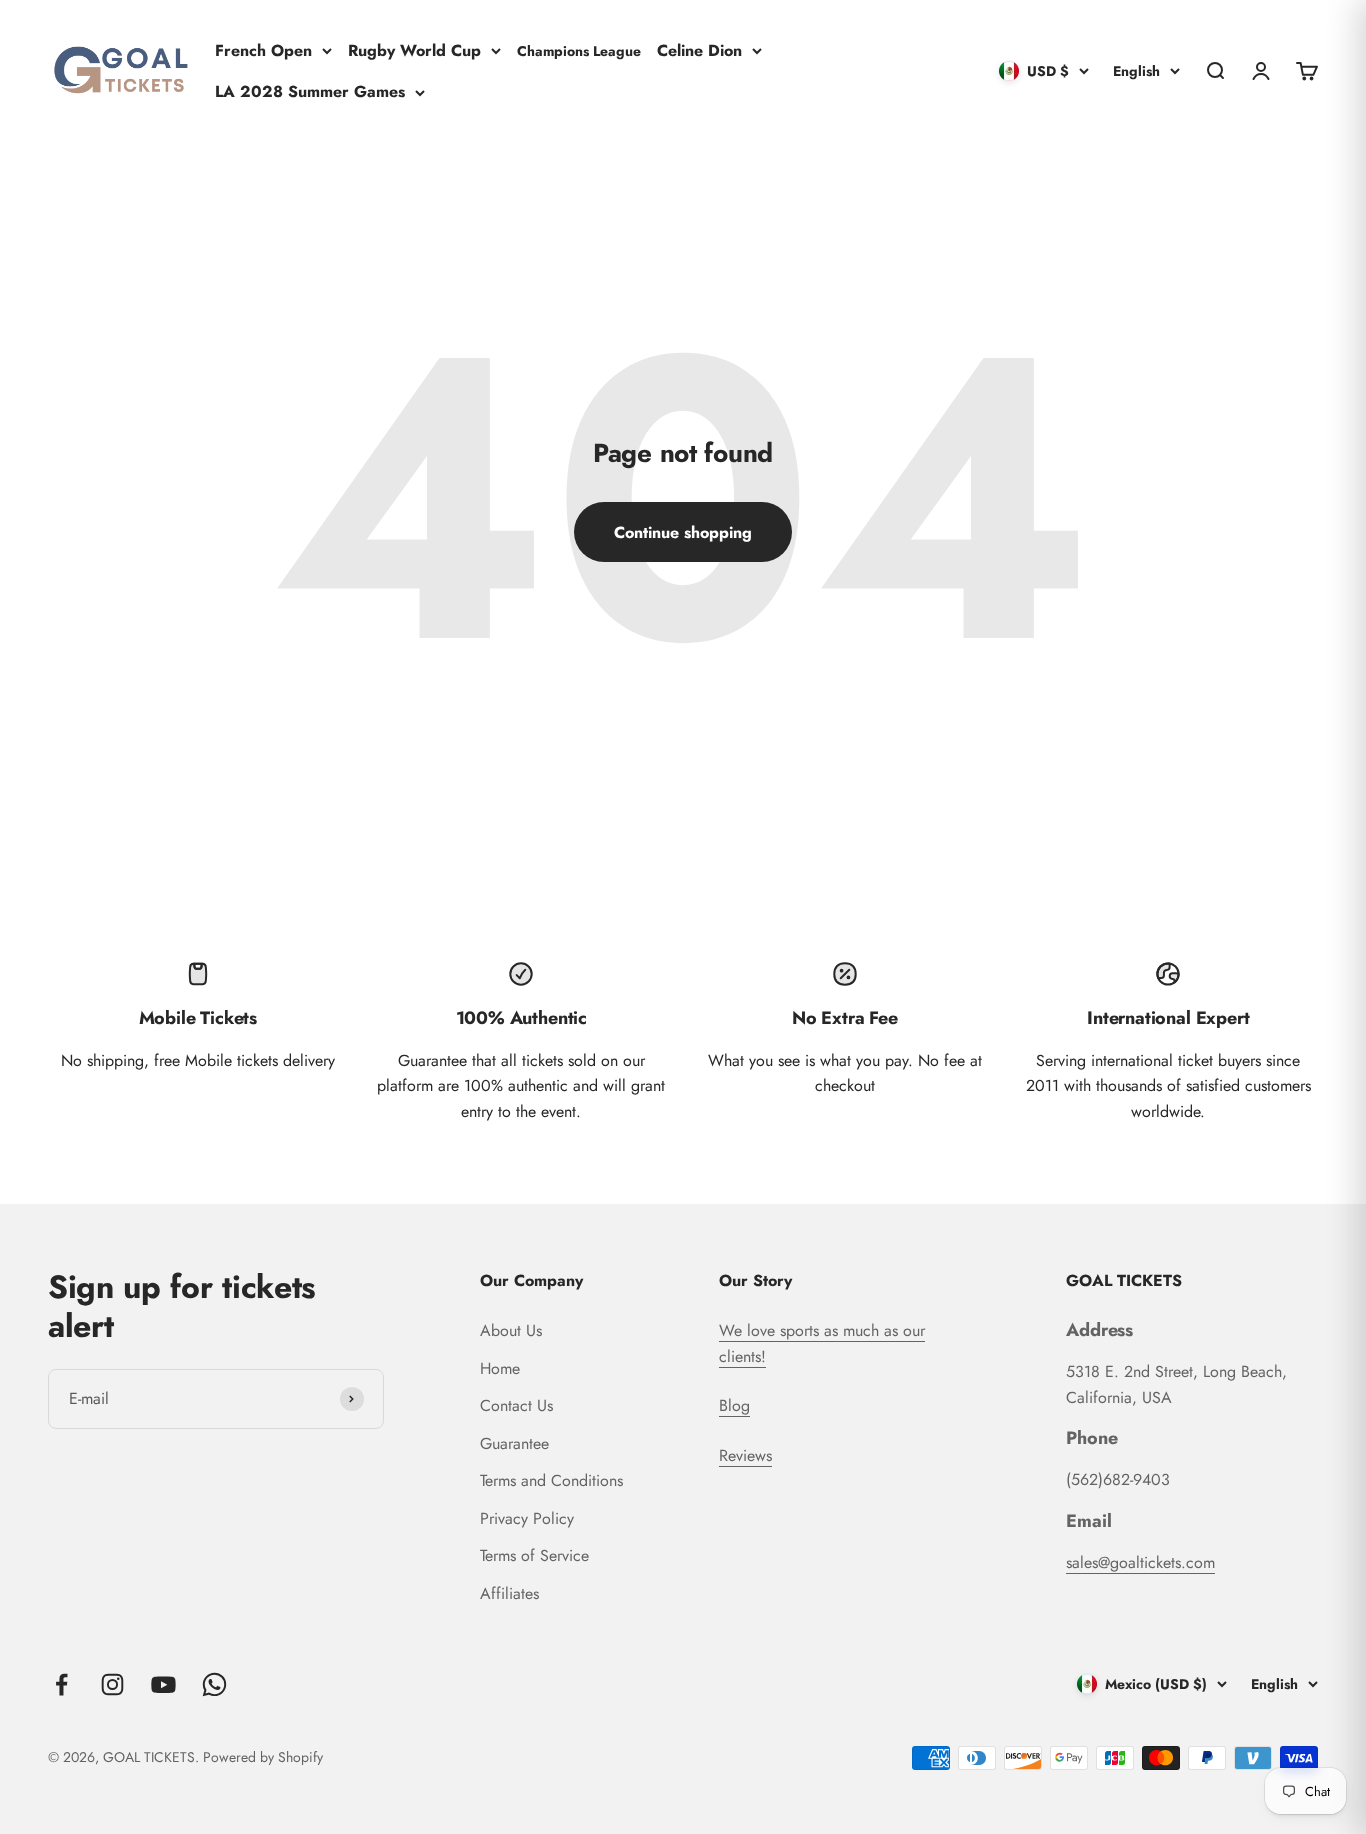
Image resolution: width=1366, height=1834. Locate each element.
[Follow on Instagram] (112, 1684)
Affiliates (509, 1593)
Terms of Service (534, 1555)
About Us (511, 1330)
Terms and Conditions (551, 1480)
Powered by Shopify (263, 1757)
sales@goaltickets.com (1140, 1562)
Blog (734, 1405)
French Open (263, 49)
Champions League (579, 50)
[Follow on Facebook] (61, 1684)
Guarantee (514, 1443)
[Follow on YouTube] (163, 1684)
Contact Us (516, 1405)
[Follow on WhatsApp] (214, 1684)
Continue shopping (683, 532)
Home (500, 1368)
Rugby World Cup (414, 49)
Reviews (745, 1455)
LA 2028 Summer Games (310, 91)
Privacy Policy (527, 1518)
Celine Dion (699, 49)
